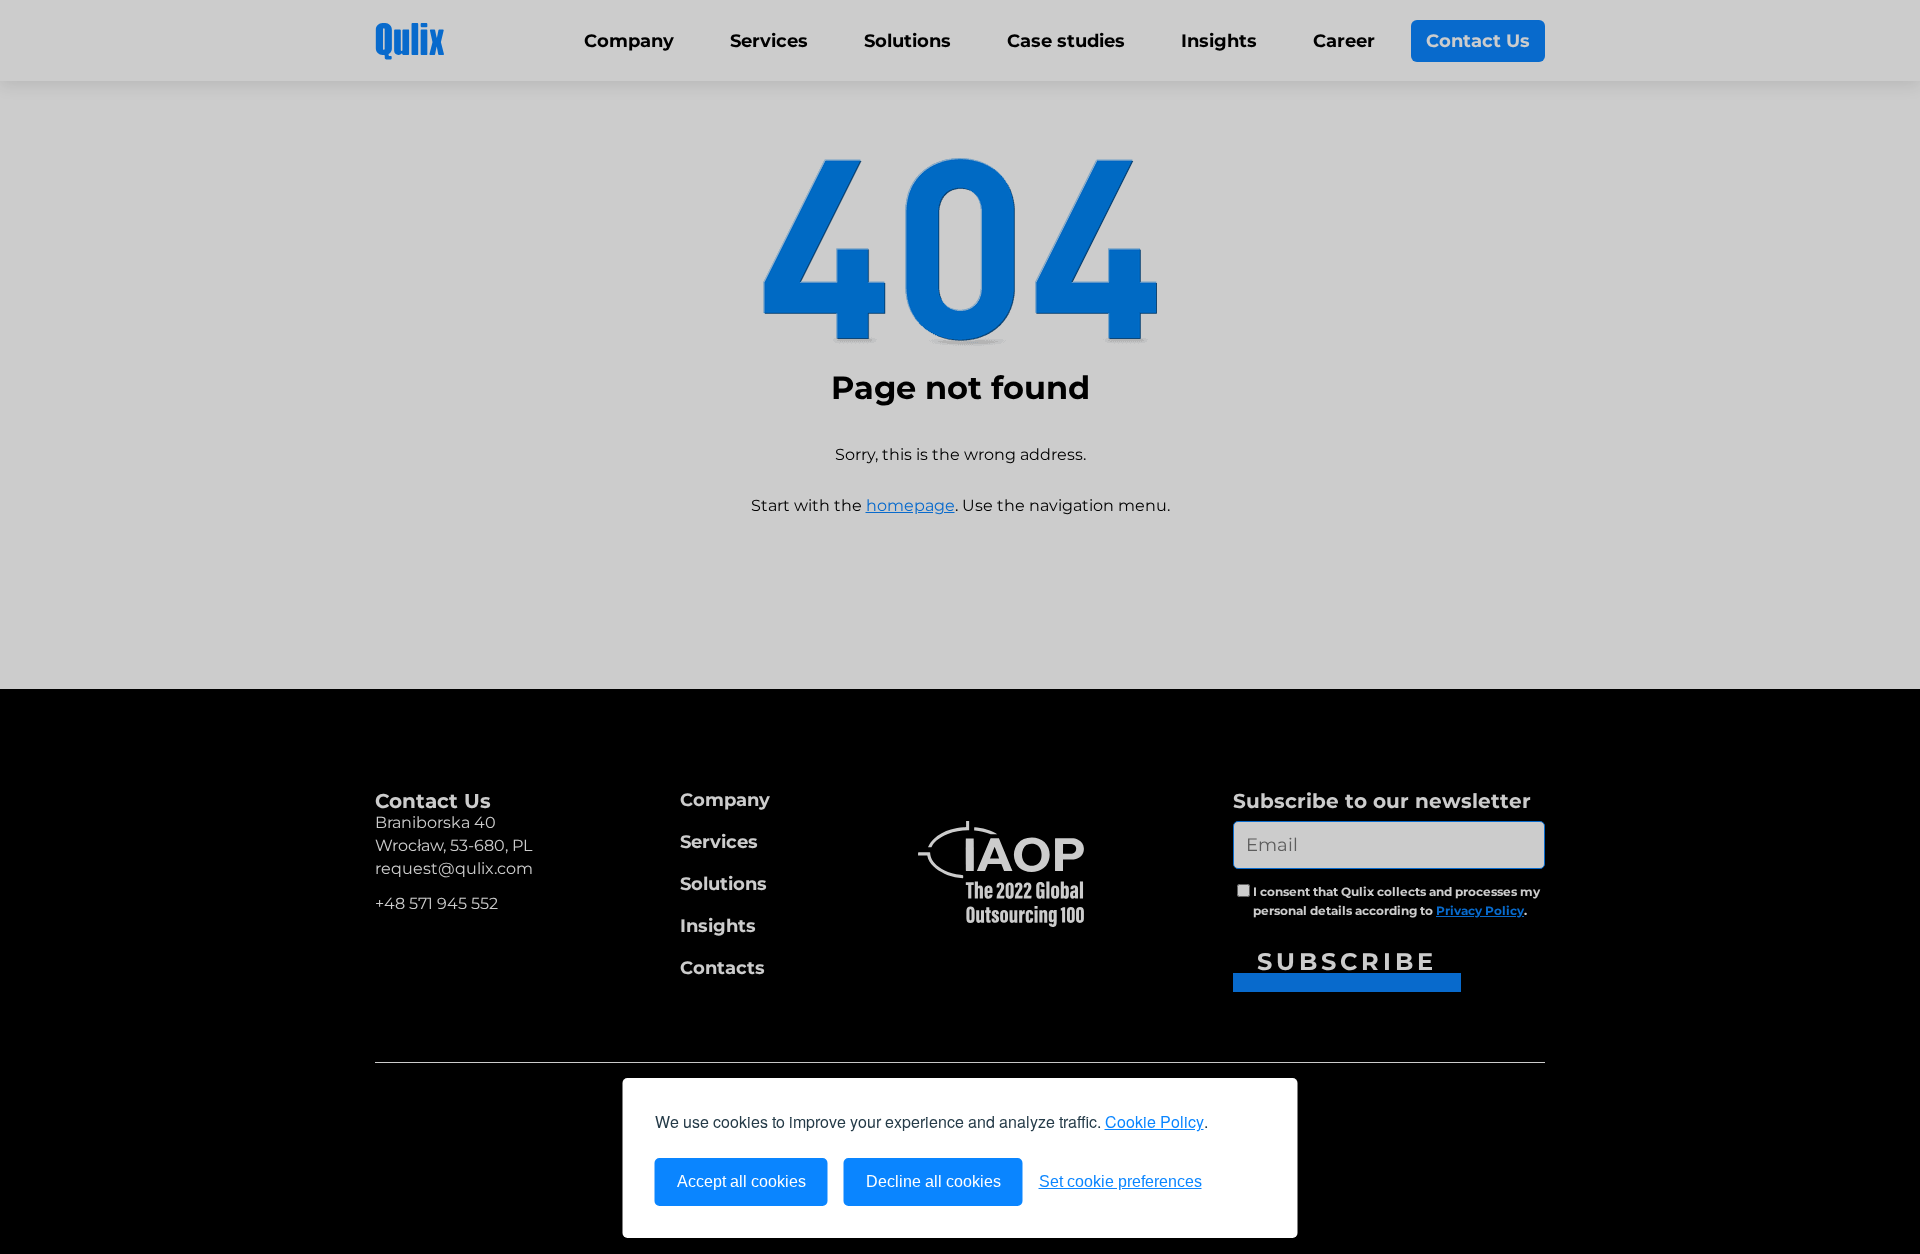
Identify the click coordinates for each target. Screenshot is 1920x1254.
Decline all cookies (933, 1181)
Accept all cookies (741, 1181)
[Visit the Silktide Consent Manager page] (1242, 1182)
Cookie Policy (1154, 1121)
